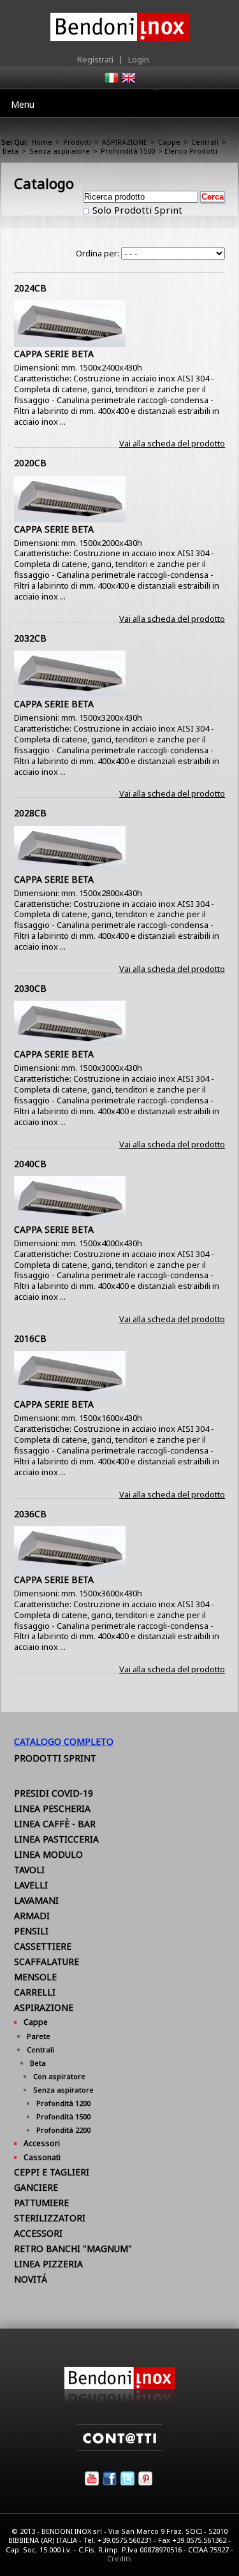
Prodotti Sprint (55, 1758)
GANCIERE (36, 2187)
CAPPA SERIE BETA (54, 354)
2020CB (30, 463)
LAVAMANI (36, 1900)
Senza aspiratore (60, 151)
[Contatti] (119, 2448)
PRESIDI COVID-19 (54, 1793)
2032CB (30, 638)
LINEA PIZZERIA (48, 2264)
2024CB (30, 288)
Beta (11, 151)
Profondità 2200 (63, 2130)
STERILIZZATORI (50, 2218)
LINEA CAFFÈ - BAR (55, 1824)
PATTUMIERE (41, 2203)
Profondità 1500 (128, 151)
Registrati (95, 59)
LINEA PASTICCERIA (56, 1839)
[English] (128, 82)
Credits (119, 2558)
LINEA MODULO (48, 1854)
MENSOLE (35, 1977)
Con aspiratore (59, 2076)
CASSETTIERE (43, 1946)
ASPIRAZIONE (125, 142)
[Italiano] (111, 82)
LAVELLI (31, 1885)
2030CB (30, 988)
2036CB (30, 1514)
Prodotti (77, 142)
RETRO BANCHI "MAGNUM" (73, 2248)
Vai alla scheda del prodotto (172, 443)
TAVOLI (29, 1870)
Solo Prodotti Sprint (136, 210)
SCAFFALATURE (47, 1961)
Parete (39, 2036)
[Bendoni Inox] (120, 2401)
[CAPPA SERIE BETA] (70, 344)
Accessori (42, 2143)
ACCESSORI (38, 2233)
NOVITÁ (31, 2279)
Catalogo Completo (64, 1741)
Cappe (169, 142)
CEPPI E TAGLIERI (52, 2172)
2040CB (30, 1164)
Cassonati (42, 2157)
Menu (23, 104)
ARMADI (32, 1916)
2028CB (30, 813)
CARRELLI (35, 1992)
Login (139, 59)
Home (42, 142)
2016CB (30, 1338)
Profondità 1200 (63, 2103)
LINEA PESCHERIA (52, 1808)
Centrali (205, 142)
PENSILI (31, 1931)
